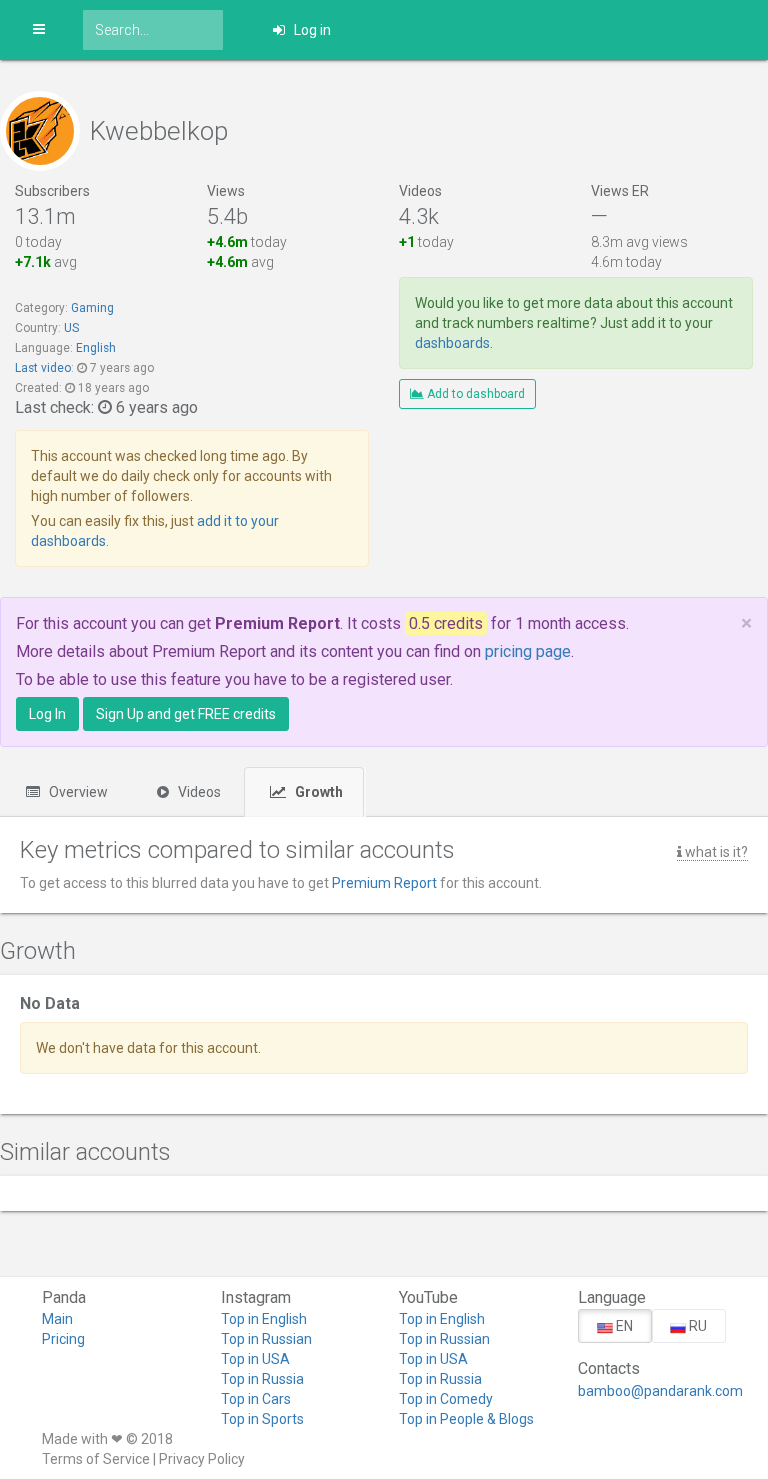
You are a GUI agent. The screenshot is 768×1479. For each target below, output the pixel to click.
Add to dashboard (474, 394)
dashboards (452, 343)
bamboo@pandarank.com (652, 1391)
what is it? (715, 852)
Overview (77, 792)
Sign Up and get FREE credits (186, 714)
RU (696, 1326)
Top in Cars (256, 1399)
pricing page (528, 651)
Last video (43, 368)
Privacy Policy (202, 1459)
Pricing (63, 1339)
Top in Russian (266, 1339)
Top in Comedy (446, 1399)
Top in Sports (262, 1419)
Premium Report (384, 883)
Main (57, 1319)
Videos (198, 792)
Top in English (264, 1319)
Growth (317, 792)
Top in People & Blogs (466, 1419)
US (71, 328)
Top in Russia (262, 1379)
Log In (47, 714)
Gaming (92, 308)
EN (623, 1326)
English (96, 348)
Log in (311, 30)
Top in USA (255, 1359)
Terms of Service (96, 1459)
